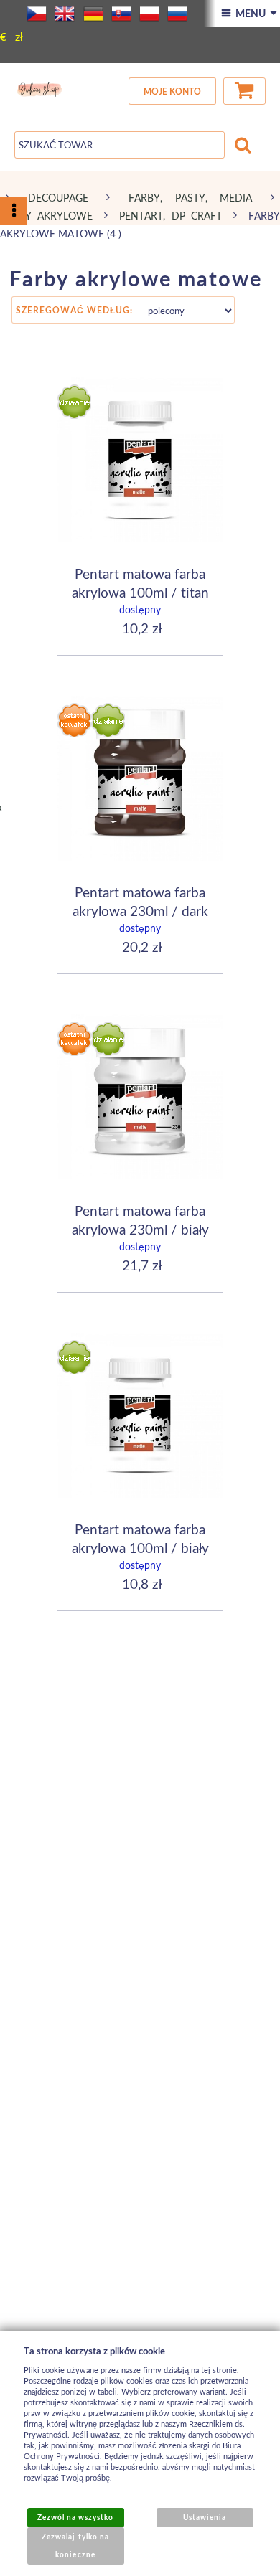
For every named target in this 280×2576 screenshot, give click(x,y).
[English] (65, 14)
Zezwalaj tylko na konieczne (75, 2546)
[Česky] (37, 14)
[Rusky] (177, 14)
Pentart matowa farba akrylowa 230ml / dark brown (140, 910)
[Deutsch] (93, 14)
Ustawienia (205, 2517)
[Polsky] (149, 14)
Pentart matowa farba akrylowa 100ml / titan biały (140, 592)
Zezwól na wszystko (76, 2517)
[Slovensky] (121, 14)
